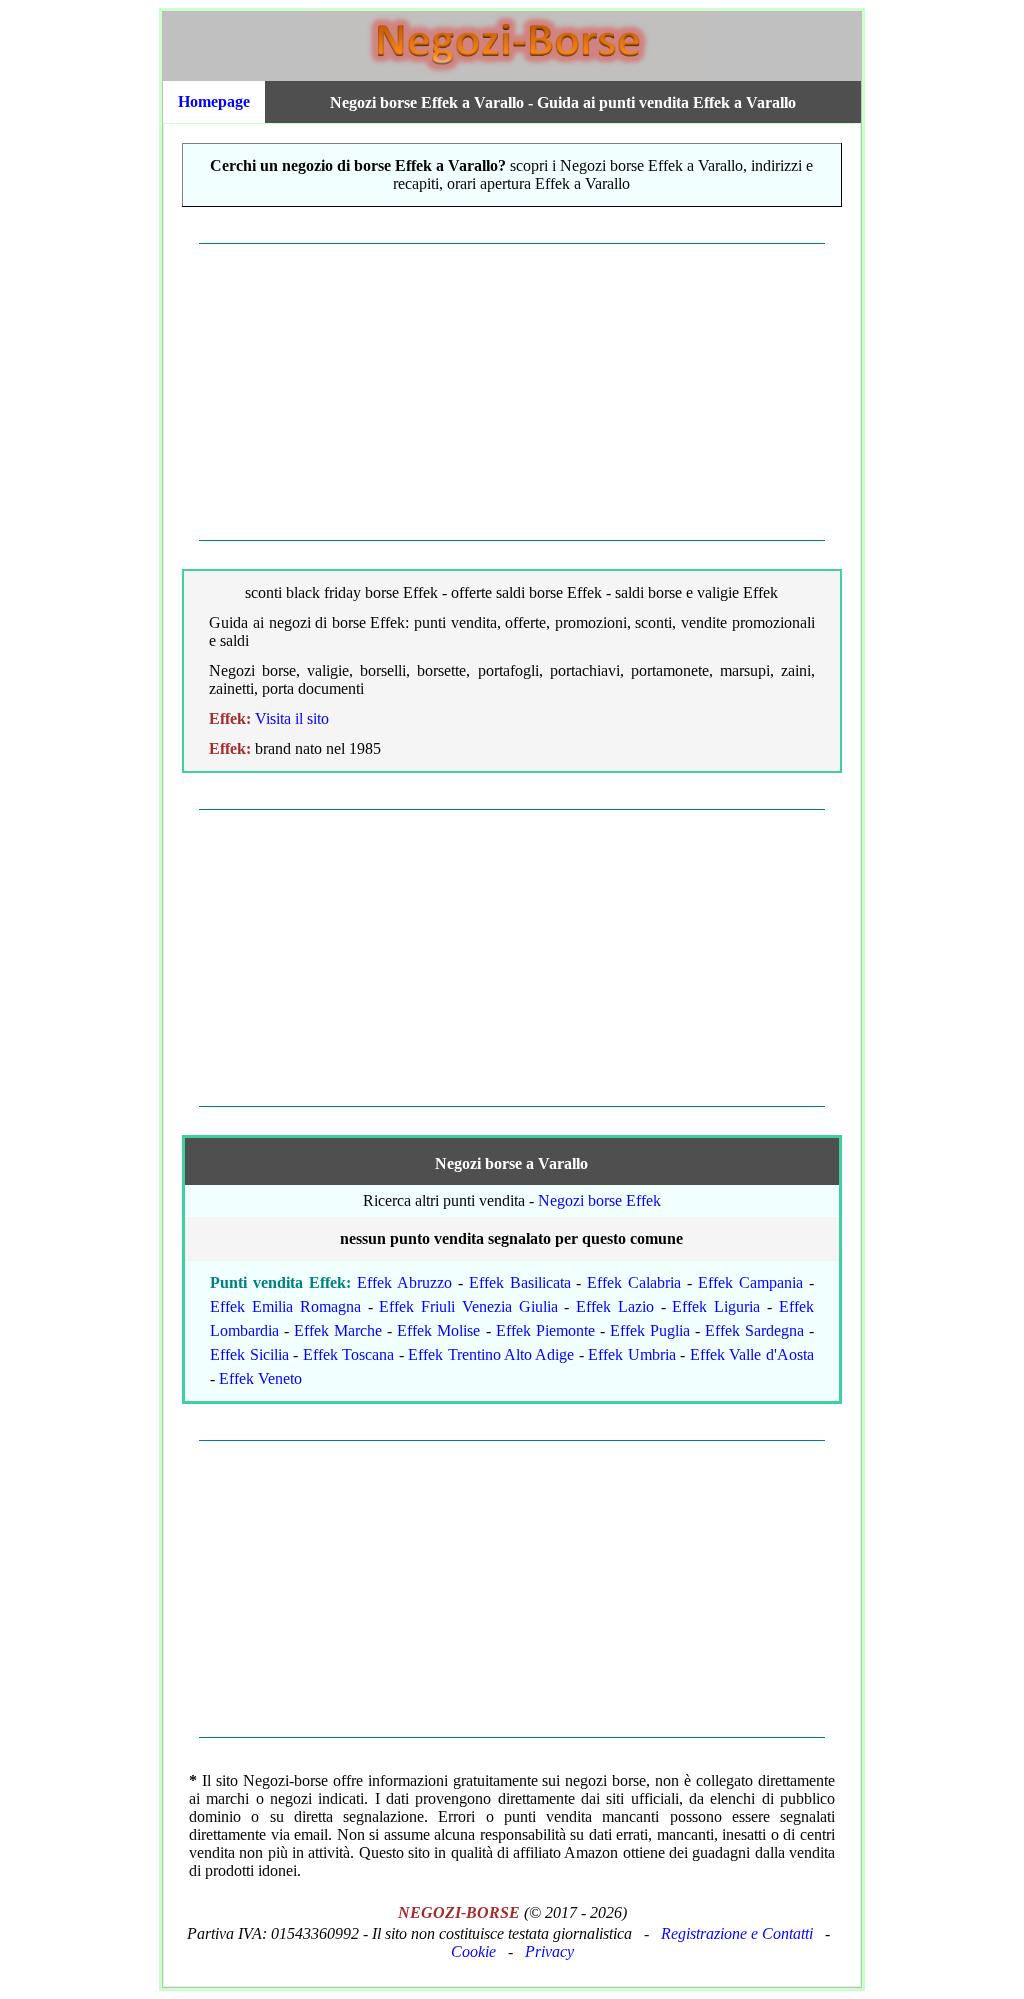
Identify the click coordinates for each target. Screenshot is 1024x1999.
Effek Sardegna (754, 1330)
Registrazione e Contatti (737, 1933)
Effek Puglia (650, 1330)
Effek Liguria (716, 1306)
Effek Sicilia (249, 1354)
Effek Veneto (260, 1378)
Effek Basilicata (520, 1282)
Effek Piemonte (545, 1330)
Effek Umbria (631, 1354)
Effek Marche (338, 1330)
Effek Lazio (615, 1306)
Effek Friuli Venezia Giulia (468, 1306)
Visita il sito (292, 718)
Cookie (473, 1951)
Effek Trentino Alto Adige (491, 1354)
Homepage (214, 101)
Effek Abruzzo (404, 1282)
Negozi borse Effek (599, 1200)
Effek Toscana (348, 1354)
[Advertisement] (512, 392)
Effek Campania (750, 1282)
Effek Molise (438, 1330)
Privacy (549, 1951)
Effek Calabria (634, 1282)
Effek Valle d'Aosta (752, 1354)
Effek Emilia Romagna (285, 1306)
